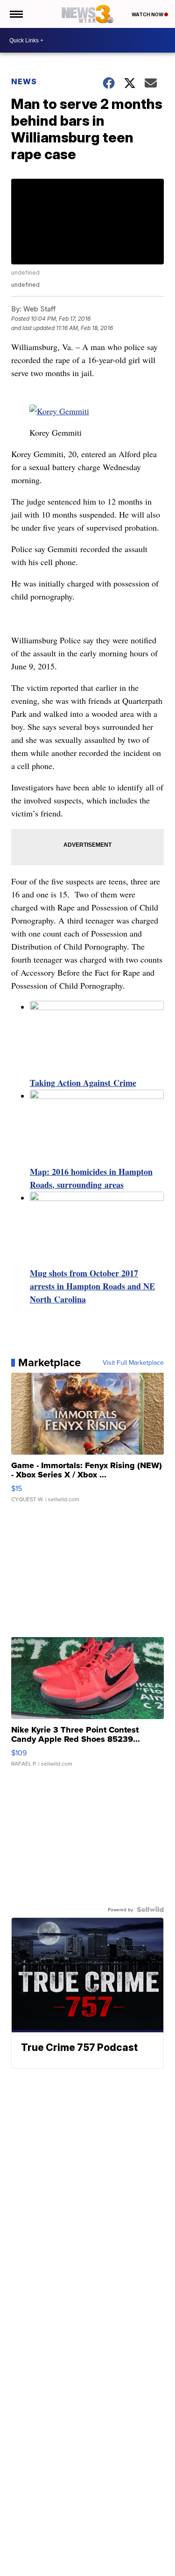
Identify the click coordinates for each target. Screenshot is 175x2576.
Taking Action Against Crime (83, 1083)
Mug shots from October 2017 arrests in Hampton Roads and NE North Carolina (92, 1286)
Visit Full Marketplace (133, 1362)
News (24, 81)
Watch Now (148, 14)
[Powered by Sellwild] (150, 1909)
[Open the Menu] (16, 14)
